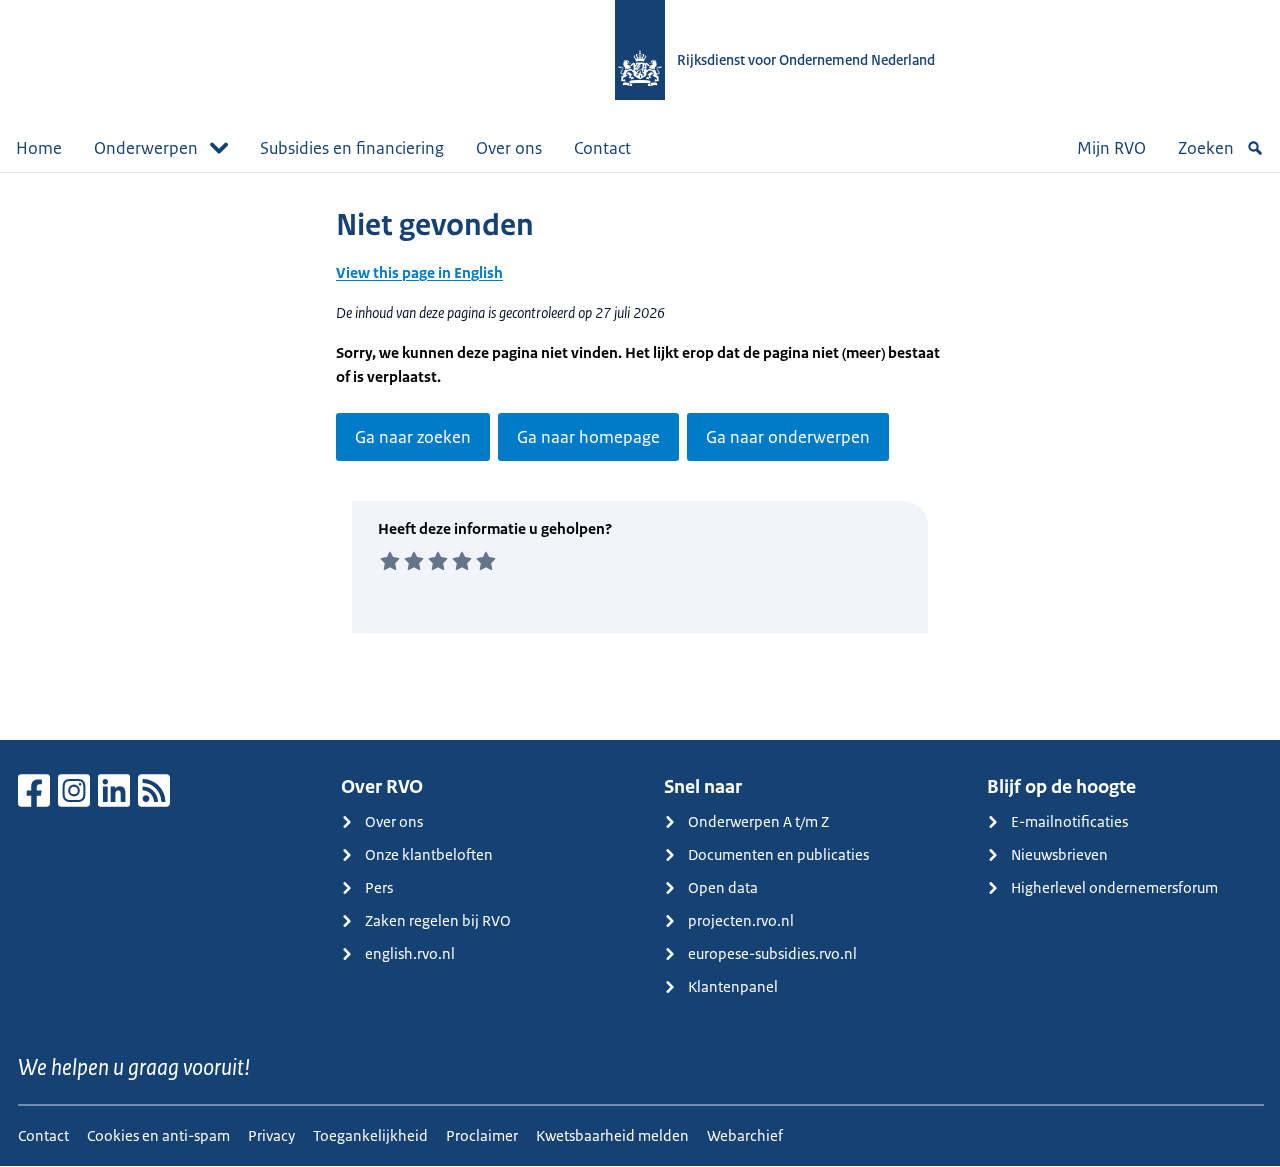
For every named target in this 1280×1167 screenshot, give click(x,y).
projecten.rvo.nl (741, 920)
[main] (640, 456)
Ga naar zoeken (413, 437)
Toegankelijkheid (370, 1135)
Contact (602, 148)
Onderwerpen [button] (146, 148)
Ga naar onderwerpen (788, 437)
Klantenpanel (733, 986)
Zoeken (1206, 148)
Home (39, 148)
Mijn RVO (1111, 148)
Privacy (271, 1135)
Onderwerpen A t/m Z (758, 821)
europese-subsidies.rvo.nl (772, 953)
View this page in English (419, 272)
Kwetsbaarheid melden (612, 1135)
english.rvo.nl (410, 953)
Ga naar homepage (588, 437)
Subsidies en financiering (352, 148)
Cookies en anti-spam (158, 1135)
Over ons (509, 148)
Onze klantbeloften (429, 854)
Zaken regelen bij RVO (438, 920)
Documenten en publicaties (778, 854)
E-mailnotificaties (1069, 821)
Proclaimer (482, 1135)
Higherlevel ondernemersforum (1114, 887)
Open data (723, 887)
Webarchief (745, 1135)
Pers (379, 887)
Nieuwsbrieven (1059, 854)
